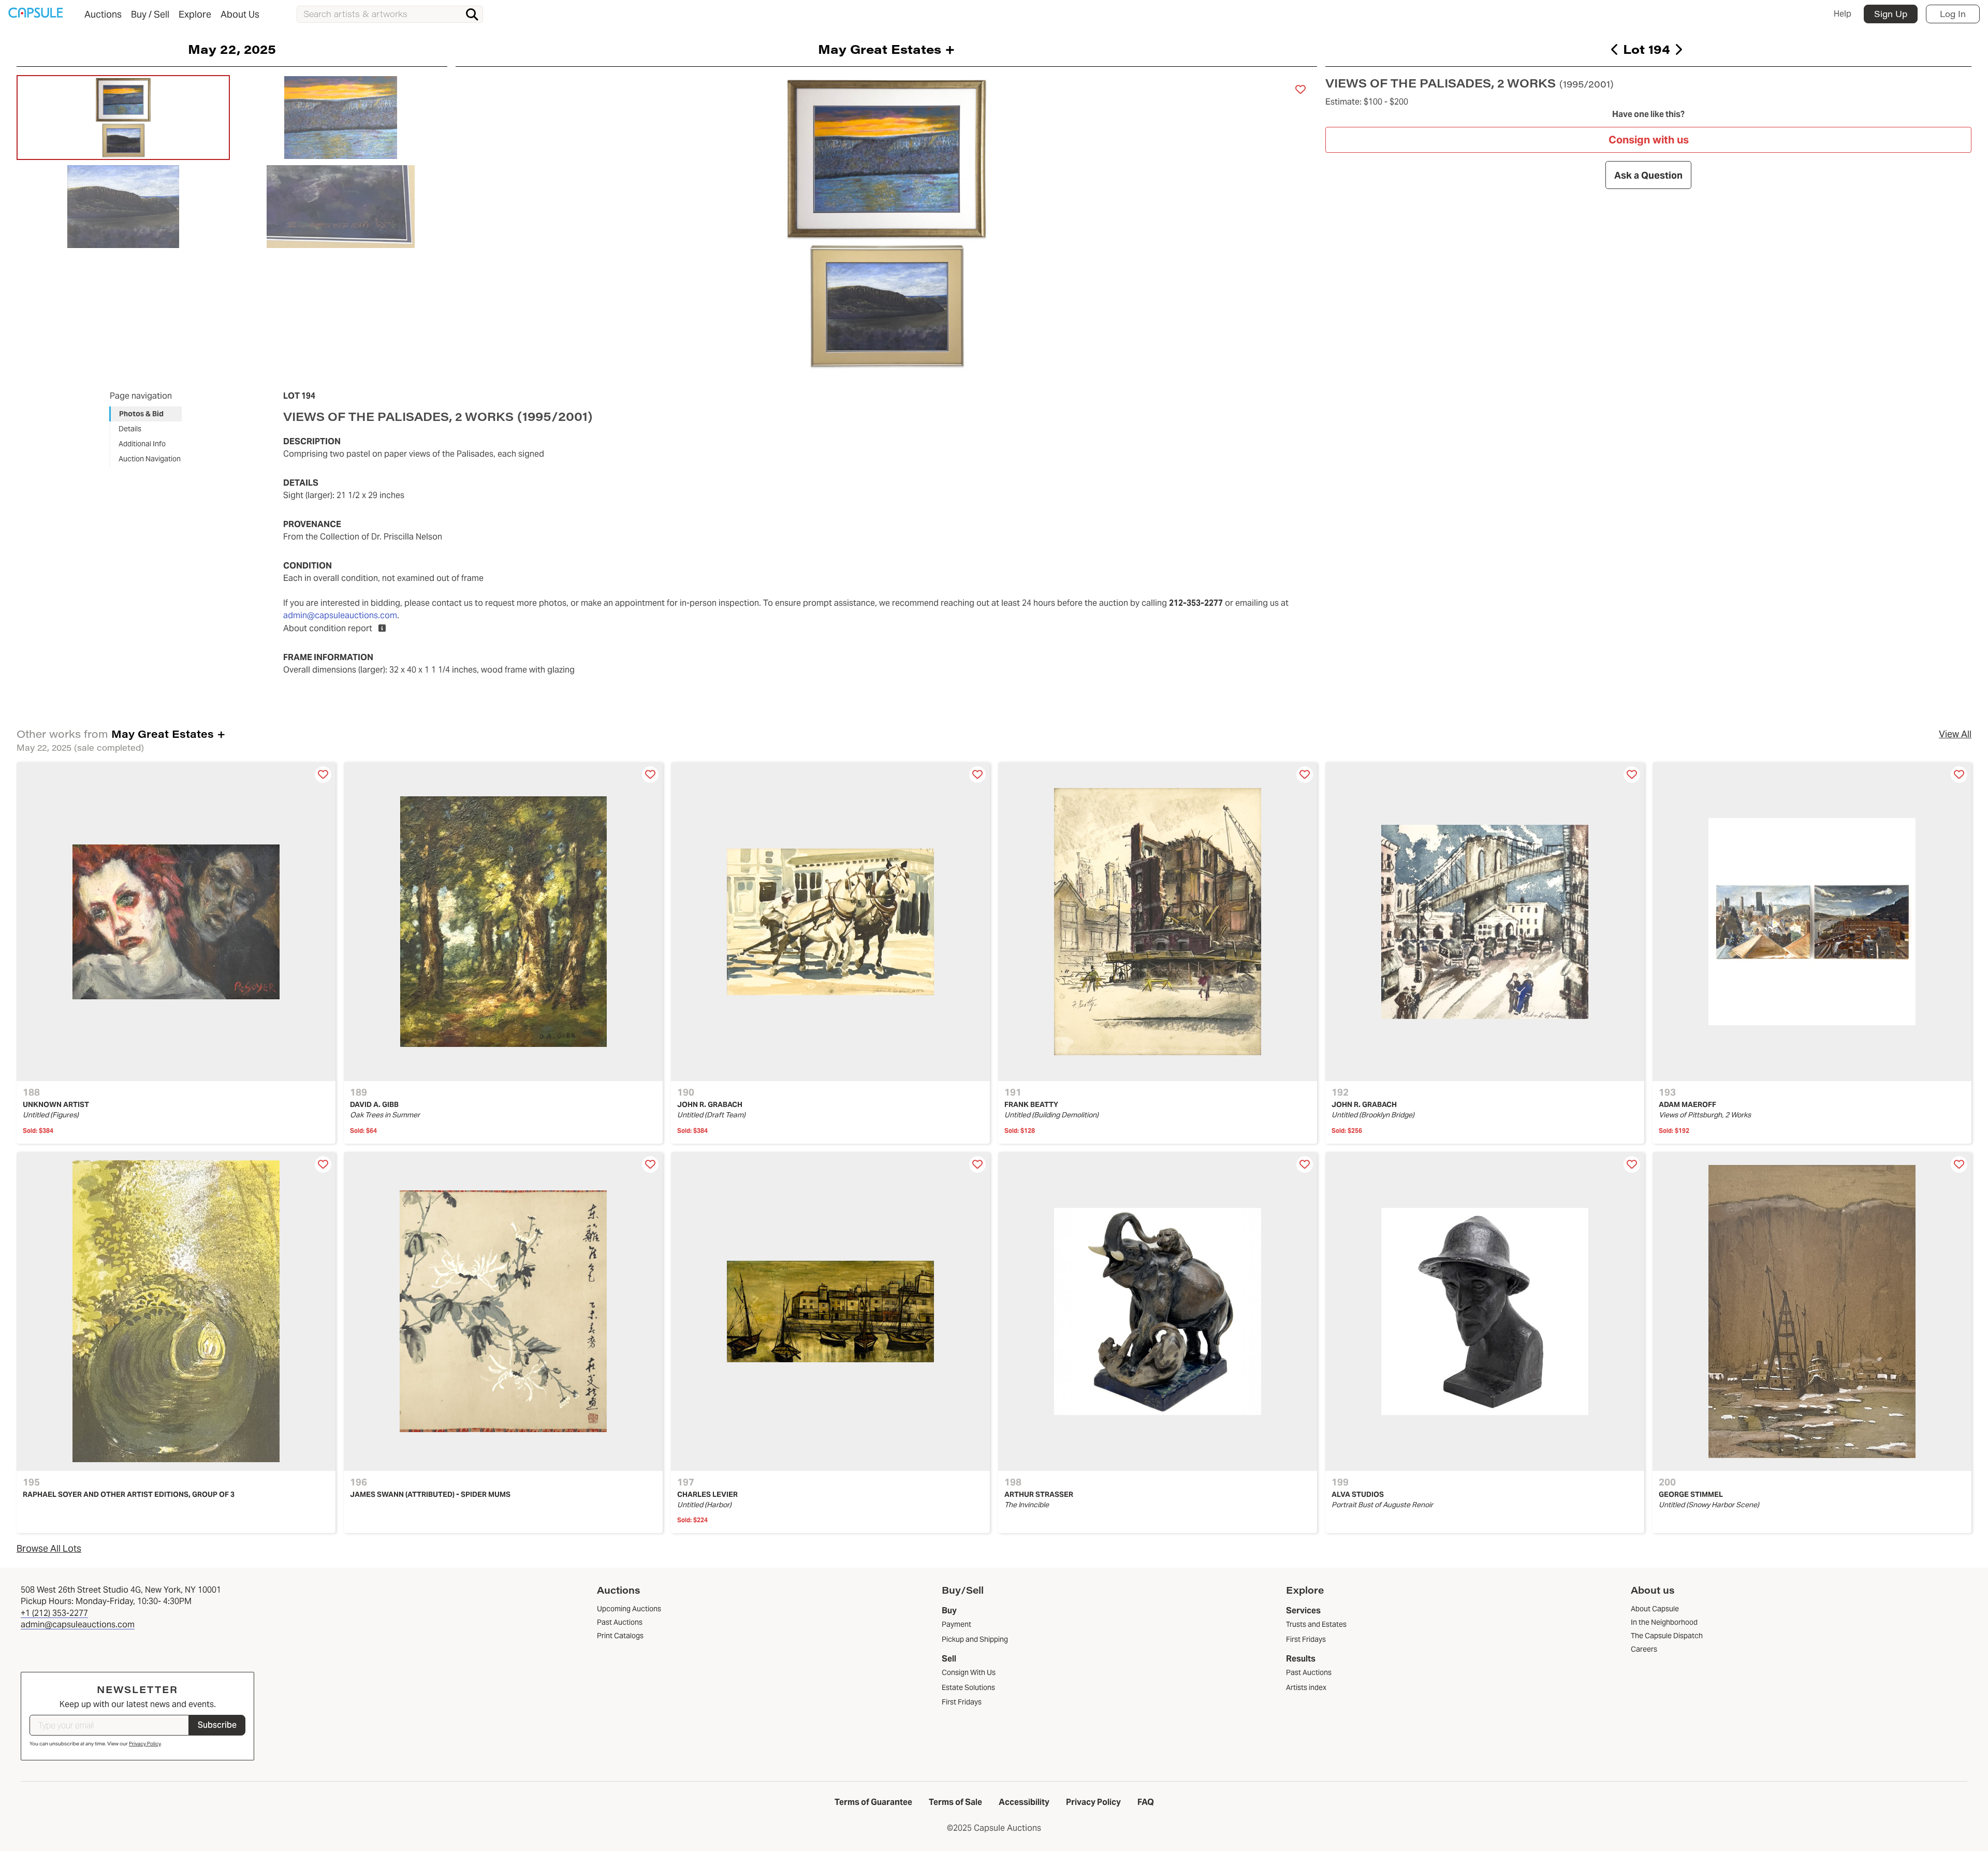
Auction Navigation (150, 459)
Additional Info (142, 444)
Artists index (1306, 1687)
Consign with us (1649, 140)
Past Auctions (1309, 1672)
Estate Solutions (968, 1687)
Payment (956, 1624)
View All (1955, 734)
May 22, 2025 (232, 49)
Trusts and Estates (1316, 1624)
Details (130, 429)
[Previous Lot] (1615, 49)
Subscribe (217, 1725)
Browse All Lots (49, 1548)
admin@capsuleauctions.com (340, 615)
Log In (1953, 14)
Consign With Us (969, 1672)
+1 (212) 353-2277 (54, 1613)
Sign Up (1891, 14)
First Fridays (962, 1702)
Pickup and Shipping (975, 1639)
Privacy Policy (145, 1744)
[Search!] (472, 14)
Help (1843, 14)
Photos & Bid (141, 414)
